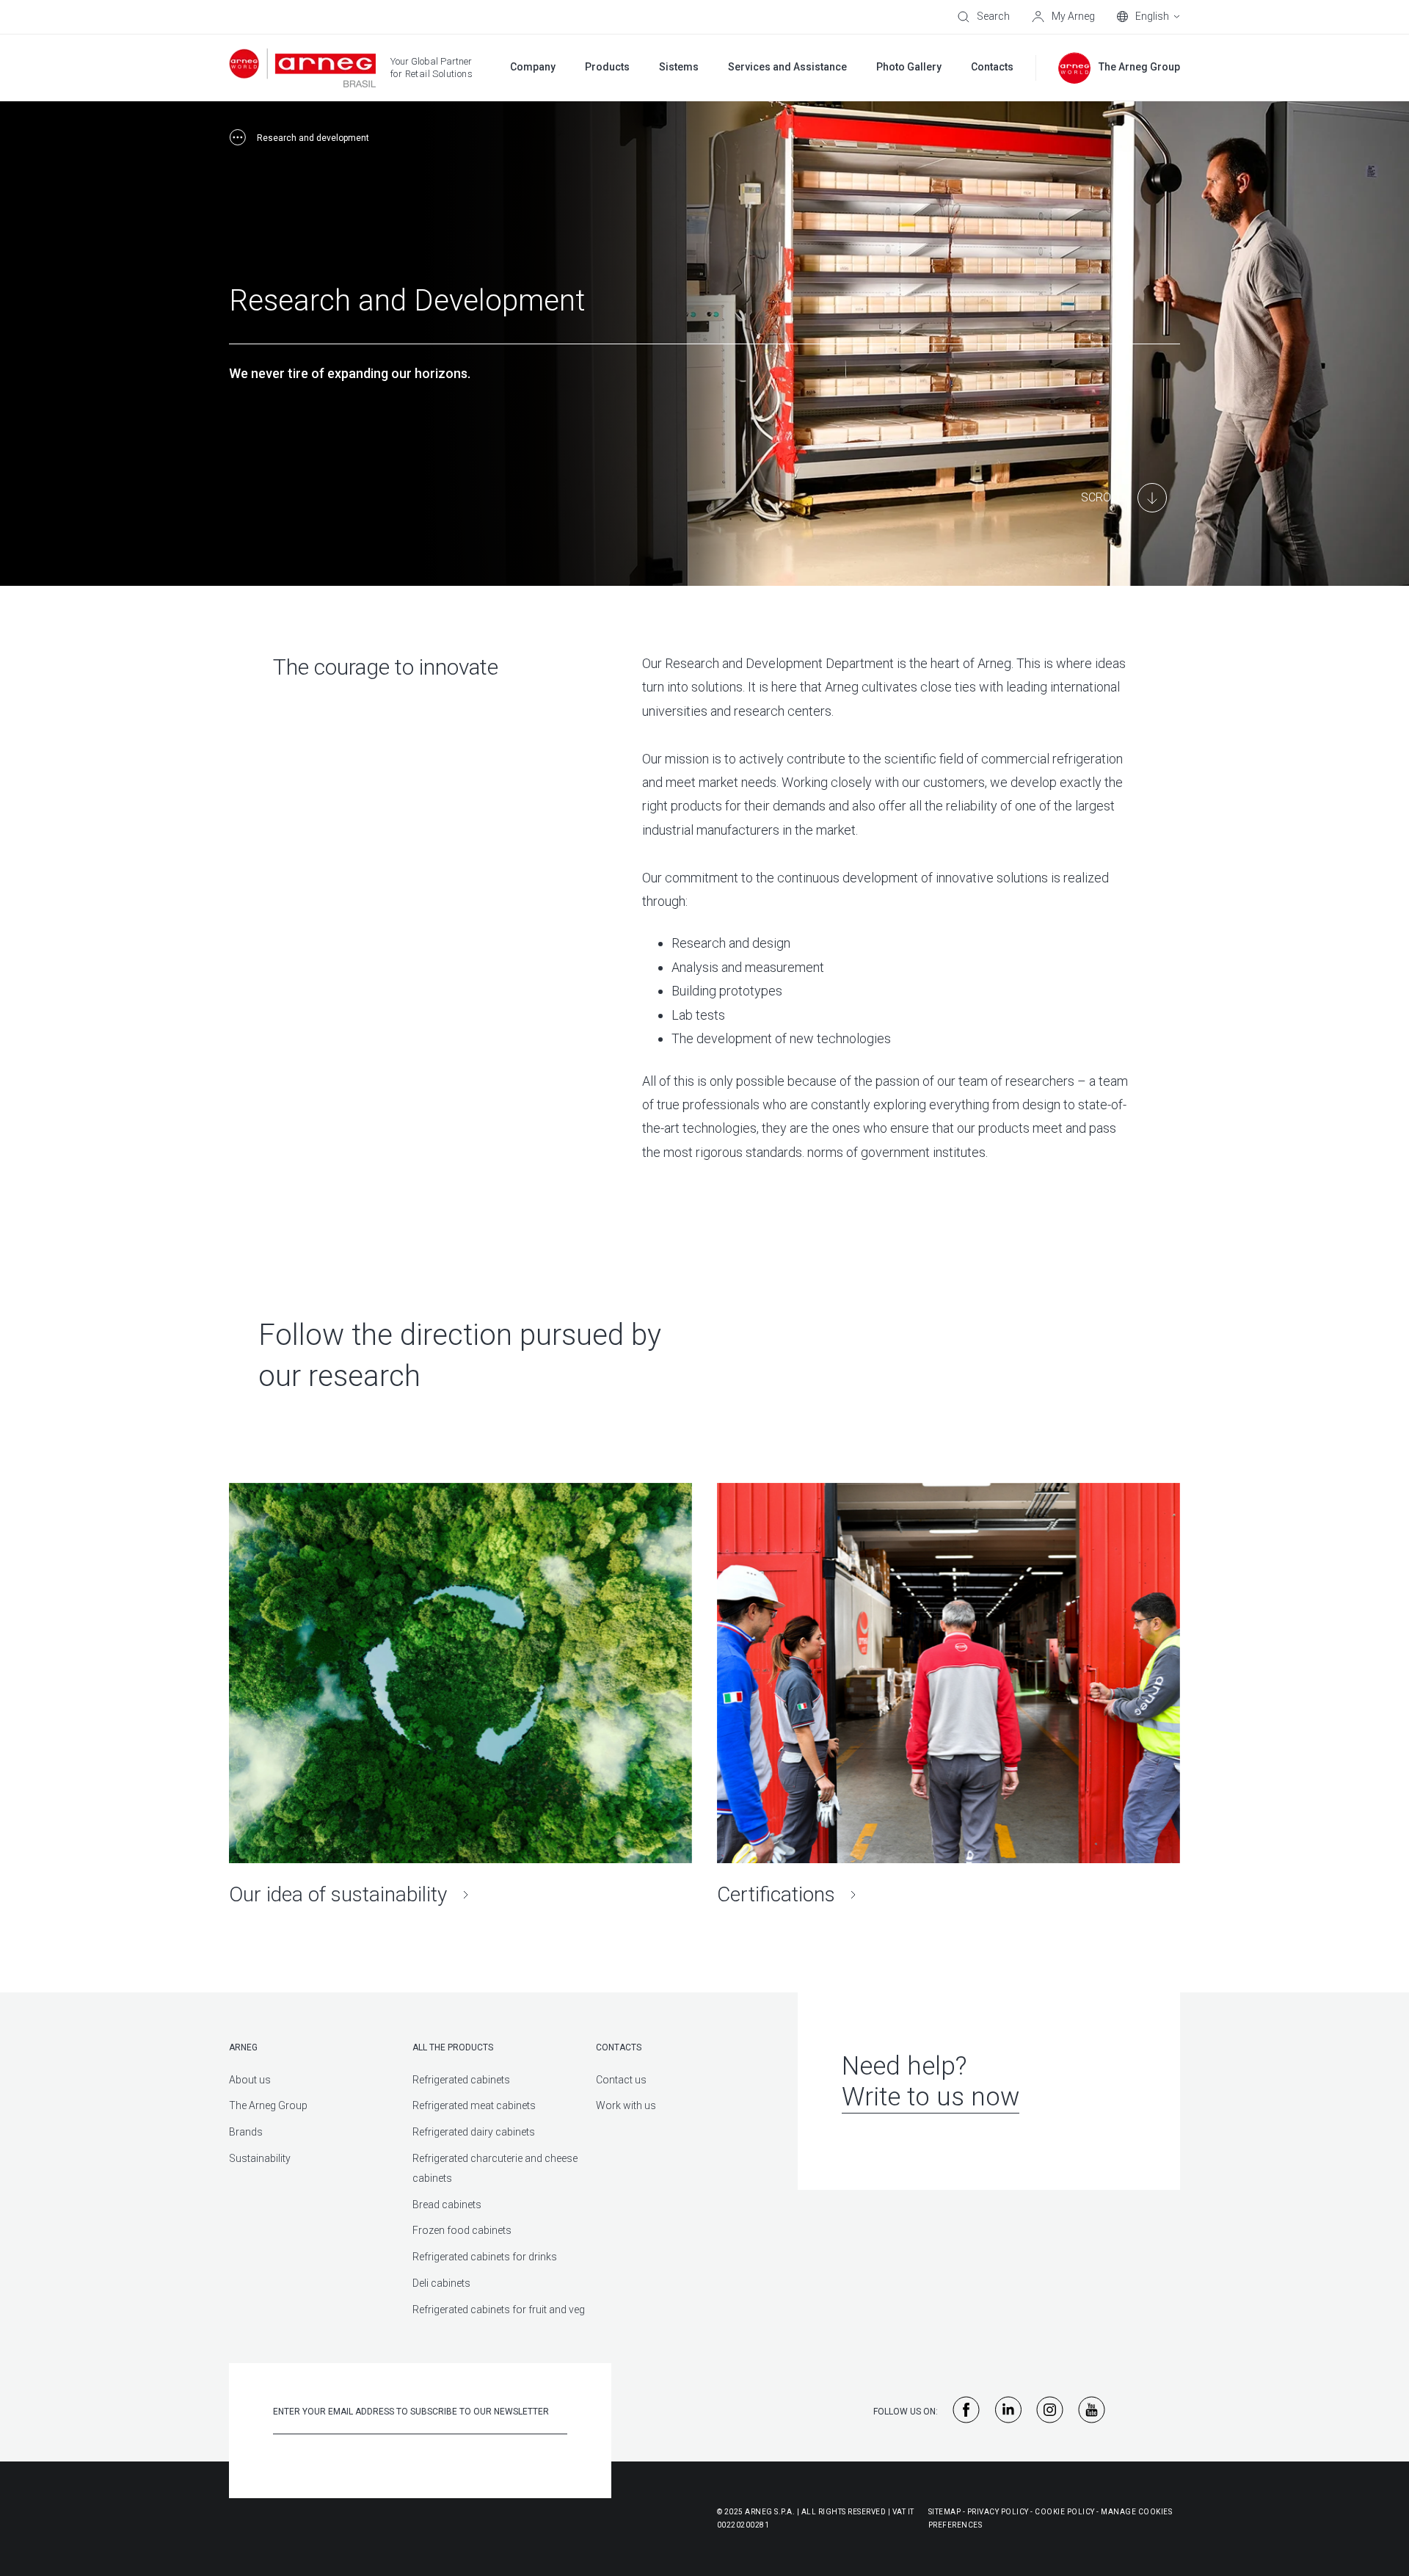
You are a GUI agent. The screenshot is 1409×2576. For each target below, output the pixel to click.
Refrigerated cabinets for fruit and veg (499, 2310)
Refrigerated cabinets (461, 2080)
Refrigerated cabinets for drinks (485, 2257)
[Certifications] (949, 1695)
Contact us (621, 2080)
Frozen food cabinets (462, 2230)
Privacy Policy (998, 2512)
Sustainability (260, 2158)
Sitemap (945, 2512)
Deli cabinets (441, 2283)
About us (250, 2080)
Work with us (626, 2105)
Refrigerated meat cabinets (474, 2105)
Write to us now (931, 2097)
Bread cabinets (447, 2205)
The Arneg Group (268, 2105)
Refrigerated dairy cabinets (474, 2132)
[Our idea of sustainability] (460, 1695)
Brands (246, 2132)
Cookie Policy (1065, 2512)
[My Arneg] (1063, 17)
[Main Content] (1124, 498)
